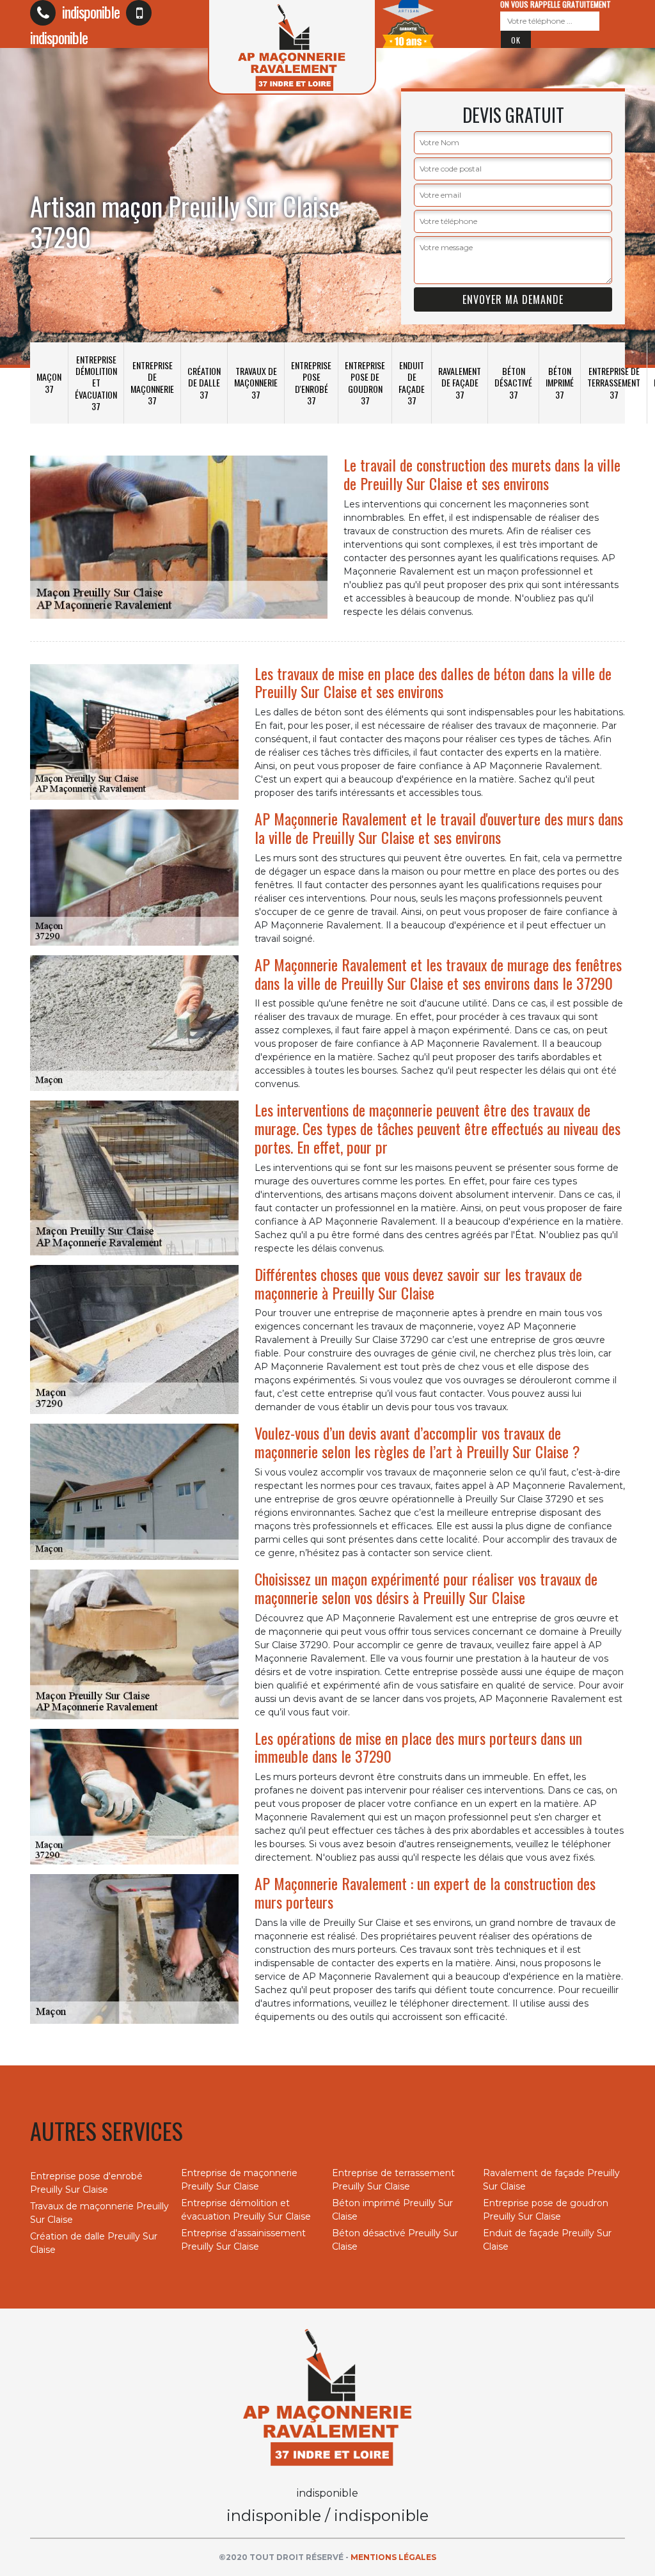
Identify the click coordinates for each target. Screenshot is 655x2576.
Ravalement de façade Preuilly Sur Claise (551, 2180)
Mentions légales (393, 2557)
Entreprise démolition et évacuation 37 (96, 383)
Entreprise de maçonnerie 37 (152, 383)
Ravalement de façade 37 (460, 382)
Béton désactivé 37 (513, 382)
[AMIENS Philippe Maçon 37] (327, 2396)
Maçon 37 (49, 382)
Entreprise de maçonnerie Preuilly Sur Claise (239, 2180)
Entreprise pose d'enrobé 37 (311, 383)
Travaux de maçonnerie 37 (256, 382)
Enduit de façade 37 (412, 383)
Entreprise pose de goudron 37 (365, 383)
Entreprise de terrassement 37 (614, 382)
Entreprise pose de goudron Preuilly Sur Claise (546, 2210)
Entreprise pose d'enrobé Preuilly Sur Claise (86, 2183)
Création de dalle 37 (204, 382)
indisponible (89, 12)
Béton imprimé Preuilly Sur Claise (392, 2210)
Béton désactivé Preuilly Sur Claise (395, 2240)
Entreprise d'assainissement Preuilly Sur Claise (243, 2240)
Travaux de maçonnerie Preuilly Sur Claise (99, 2213)
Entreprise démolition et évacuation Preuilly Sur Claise (246, 2210)
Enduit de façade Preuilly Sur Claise (547, 2240)
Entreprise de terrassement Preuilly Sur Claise (393, 2180)
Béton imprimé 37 (560, 382)
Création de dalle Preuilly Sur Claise (94, 2243)
